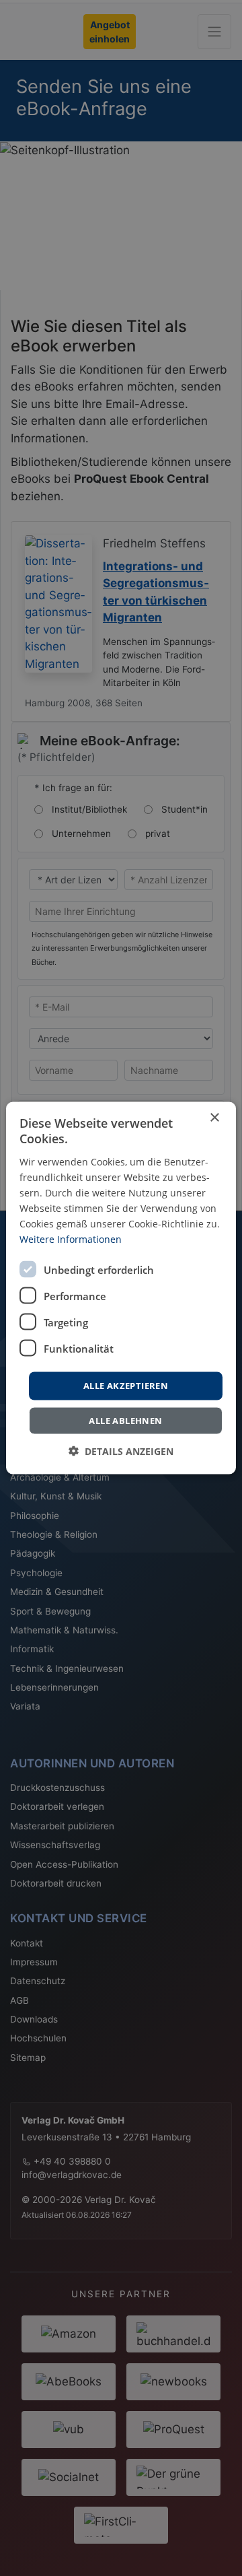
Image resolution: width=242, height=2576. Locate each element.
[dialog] (121, 1288)
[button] (121, 1451)
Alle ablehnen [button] (125, 1420)
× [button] (214, 1118)
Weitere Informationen (71, 1239)
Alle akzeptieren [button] (126, 1386)
